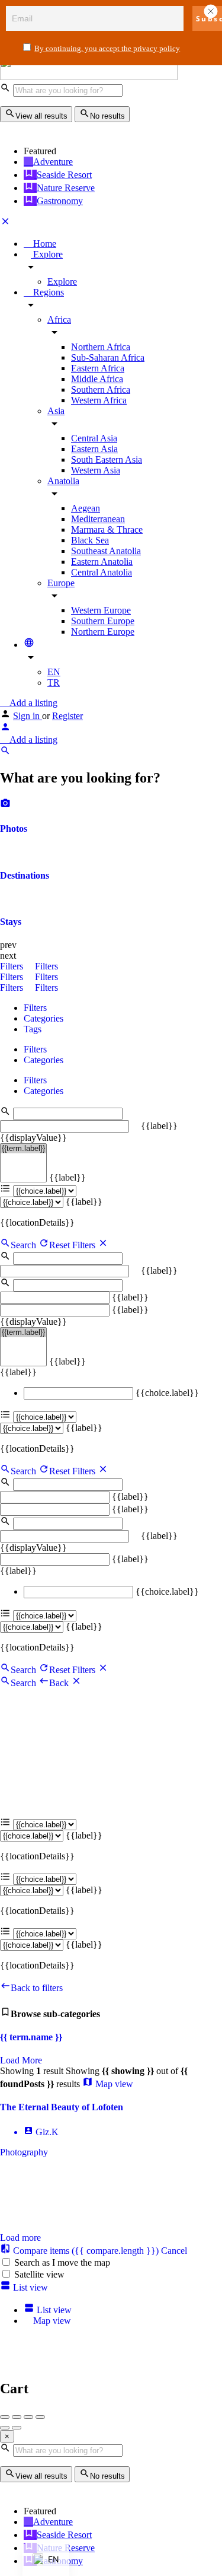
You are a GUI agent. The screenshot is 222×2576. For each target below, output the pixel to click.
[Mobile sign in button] (5, 729)
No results (107, 116)
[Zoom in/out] (40, 2417)
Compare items (85, 2251)
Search (23, 1245)
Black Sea (90, 540)
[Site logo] (89, 77)
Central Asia (94, 438)
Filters (13, 966)
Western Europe (101, 610)
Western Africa (99, 400)
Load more (20, 2238)
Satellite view (39, 2274)
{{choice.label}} (167, 1393)
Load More (21, 2060)
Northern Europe (103, 632)
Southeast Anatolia (106, 551)
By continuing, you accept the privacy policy (107, 48)
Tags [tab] (33, 1029)
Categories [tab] (44, 1018)
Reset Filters (73, 1245)
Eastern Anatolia (102, 562)
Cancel (174, 2251)
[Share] (17, 2417)
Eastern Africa (98, 368)
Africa (59, 319)
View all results (41, 116)
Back (60, 1683)
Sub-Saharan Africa (108, 357)
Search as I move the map (62, 2262)
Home (44, 244)
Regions (47, 292)
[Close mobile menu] (5, 223)
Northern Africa (101, 347)
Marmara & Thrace (107, 529)
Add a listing (32, 703)
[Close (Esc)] (5, 2417)
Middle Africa (97, 379)
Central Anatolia (102, 572)
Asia (56, 411)
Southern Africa (101, 389)
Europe (61, 583)
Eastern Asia (94, 449)
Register (67, 716)
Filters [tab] (35, 1008)
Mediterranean (98, 519)
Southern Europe (103, 621)
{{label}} (159, 1126)
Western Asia (96, 470)
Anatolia (63, 481)
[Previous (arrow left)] (5, 2428)
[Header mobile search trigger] (5, 753)
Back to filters (37, 1988)
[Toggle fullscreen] (28, 2417)
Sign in (28, 716)
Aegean (86, 508)
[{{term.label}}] (23, 1149)
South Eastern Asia (107, 459)
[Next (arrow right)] (17, 2428)
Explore (47, 254)
